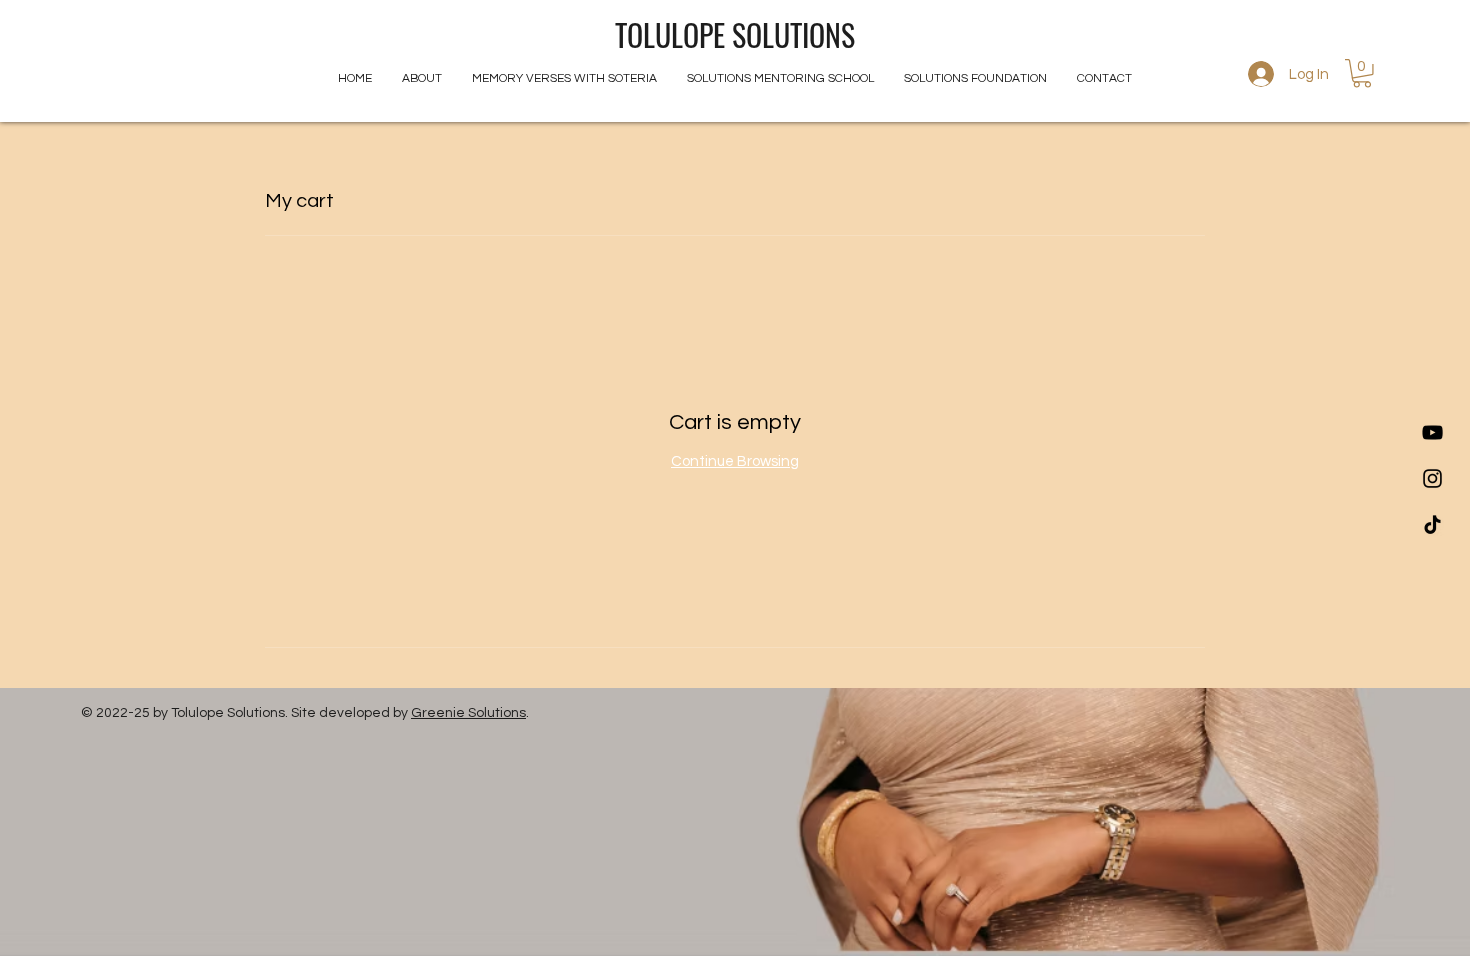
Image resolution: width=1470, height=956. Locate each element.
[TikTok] (1432, 524)
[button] (1362, 73)
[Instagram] (1432, 478)
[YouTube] (1432, 432)
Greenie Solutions (468, 713)
